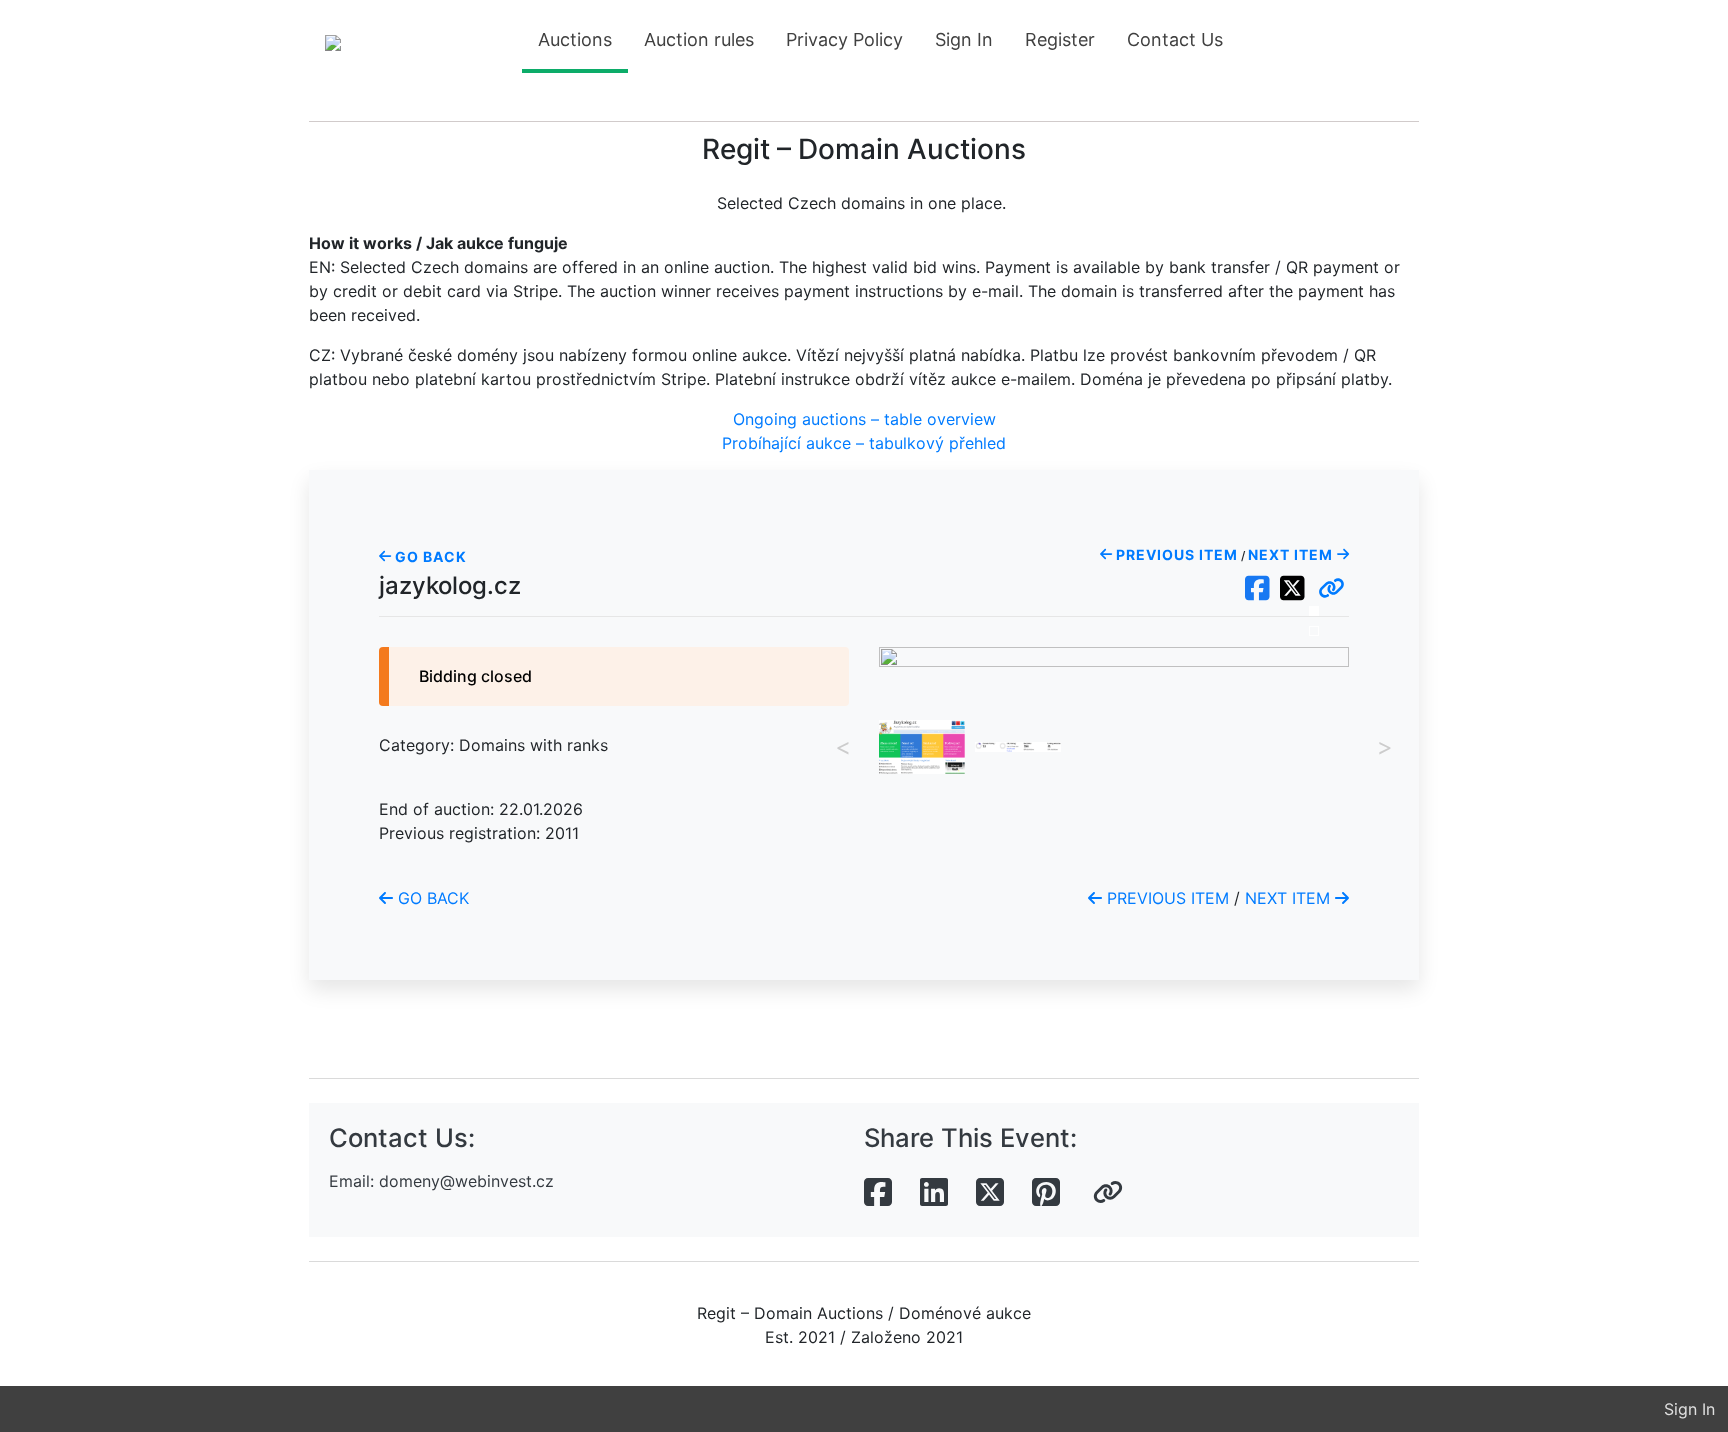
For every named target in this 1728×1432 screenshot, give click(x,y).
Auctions (575, 39)
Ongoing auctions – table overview (864, 419)
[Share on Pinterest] (1046, 1193)
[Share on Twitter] (990, 1193)
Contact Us (1175, 39)
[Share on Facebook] (878, 1193)
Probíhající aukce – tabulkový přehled (864, 443)
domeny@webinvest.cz (466, 1181)
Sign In (964, 39)
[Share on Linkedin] (934, 1193)
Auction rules (699, 39)
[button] (1331, 589)
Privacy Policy (844, 39)
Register (1060, 39)
